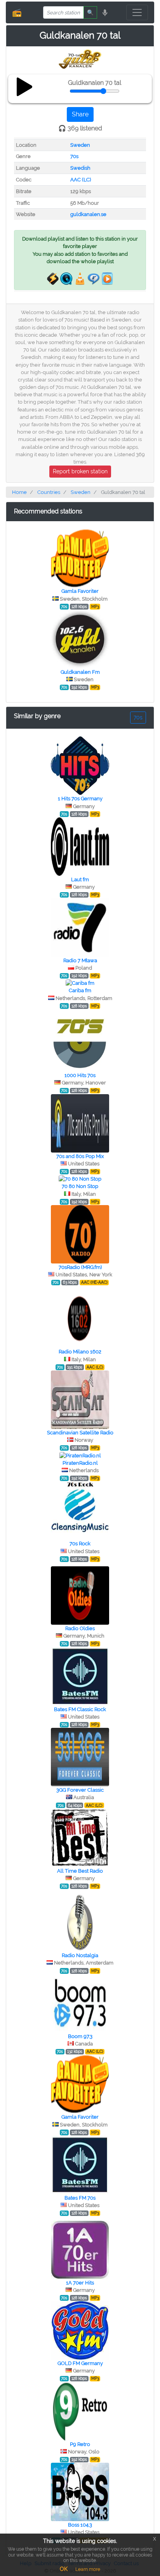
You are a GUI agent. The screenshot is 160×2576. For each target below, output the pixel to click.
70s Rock (80, 1544)
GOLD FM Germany (80, 2363)
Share (80, 114)
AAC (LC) (81, 180)
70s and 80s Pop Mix (80, 1156)
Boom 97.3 (80, 2036)
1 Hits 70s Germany (80, 799)
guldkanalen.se (88, 214)
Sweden (80, 145)
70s (74, 156)
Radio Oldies (80, 1628)
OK (64, 2569)
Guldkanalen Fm (80, 672)
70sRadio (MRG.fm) (80, 1267)
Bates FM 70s (80, 2198)
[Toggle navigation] (137, 12)
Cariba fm (80, 990)
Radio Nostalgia (80, 1955)
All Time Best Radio (80, 1871)
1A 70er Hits (80, 2283)
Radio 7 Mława (80, 960)
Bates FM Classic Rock (80, 1709)
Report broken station (80, 471)
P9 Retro (80, 2444)
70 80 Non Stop (80, 1186)
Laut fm (80, 879)
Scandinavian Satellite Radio (80, 1433)
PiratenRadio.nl (80, 1463)
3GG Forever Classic (80, 1790)
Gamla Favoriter (80, 591)
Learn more (88, 2569)
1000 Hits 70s (80, 1075)
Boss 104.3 (80, 2525)
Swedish (80, 168)
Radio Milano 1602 (80, 1352)
